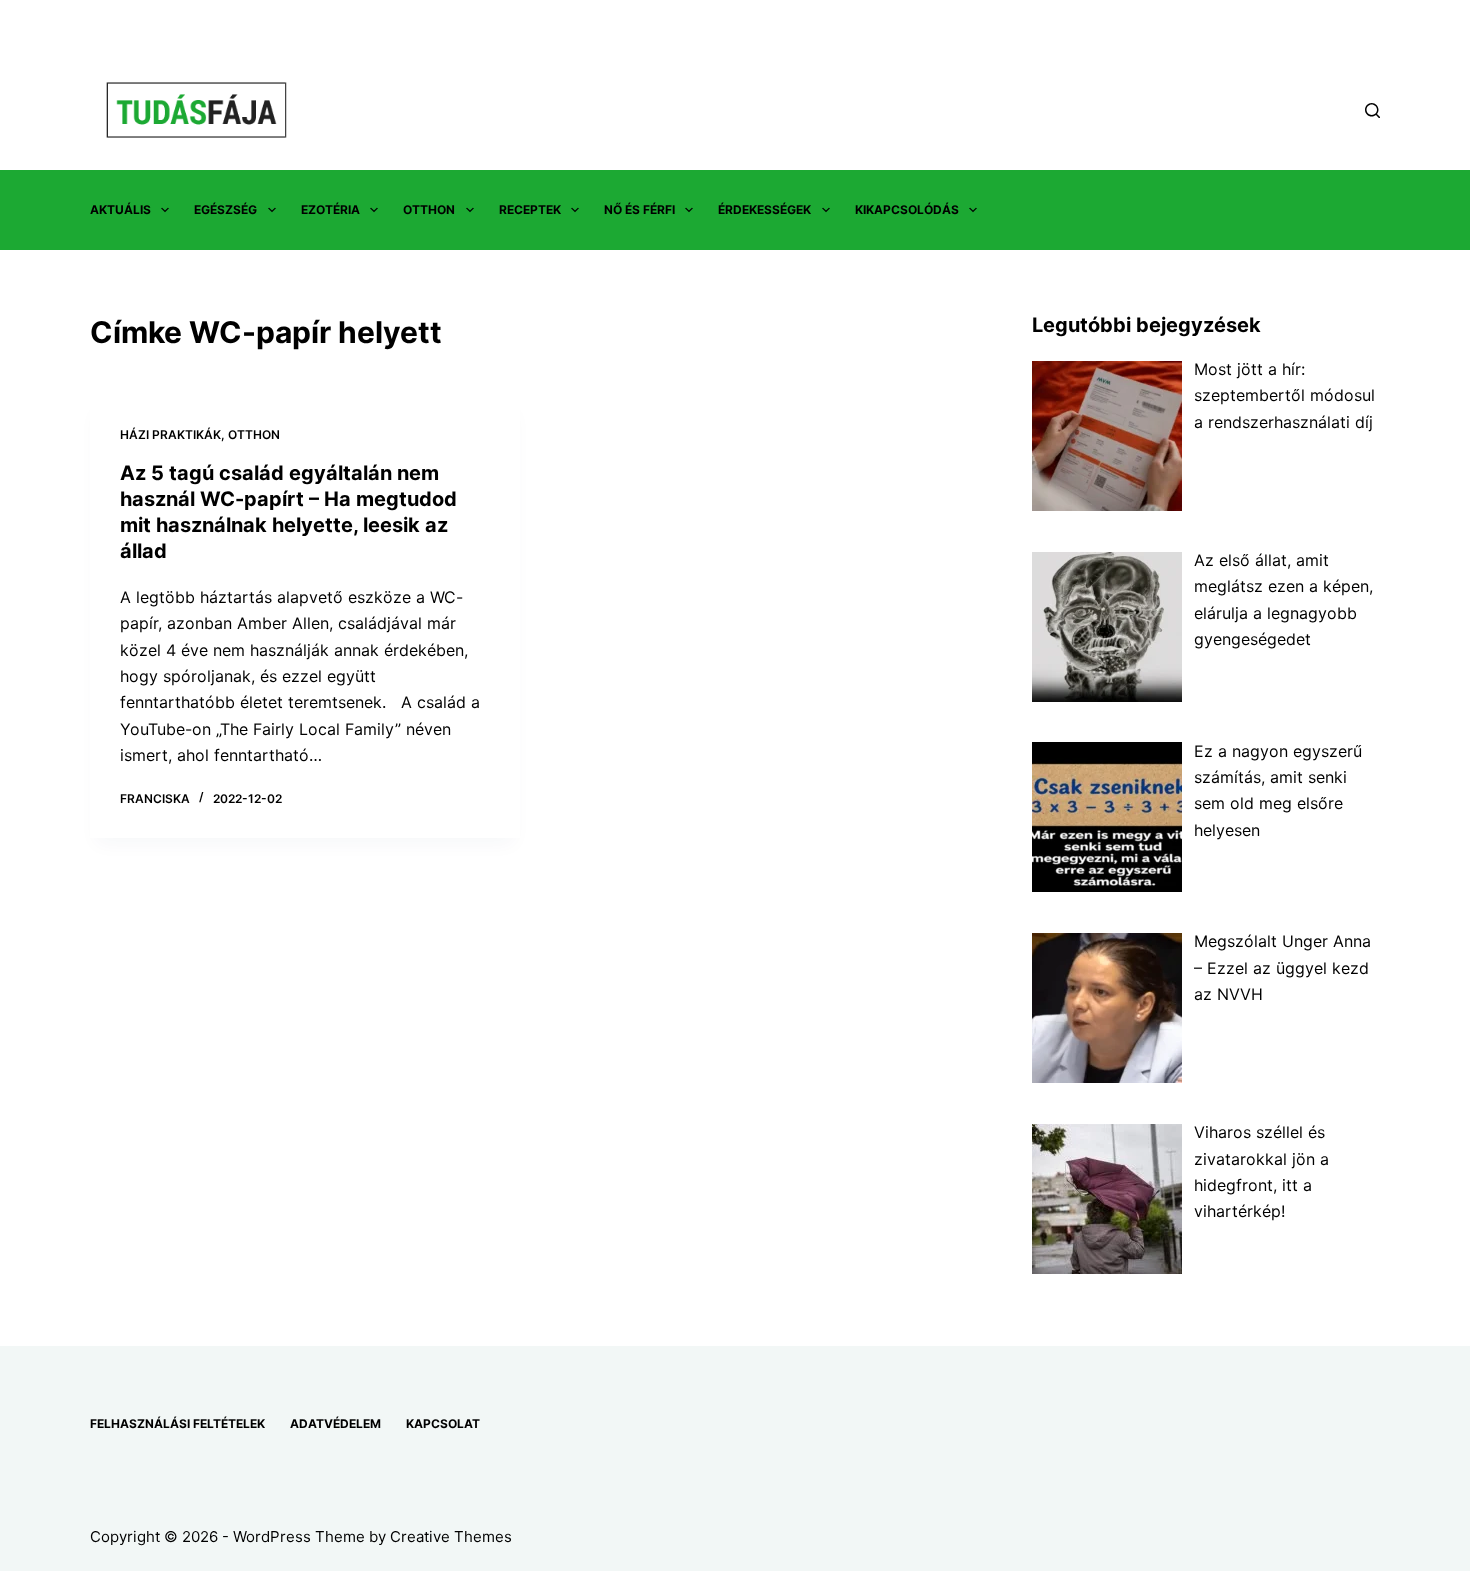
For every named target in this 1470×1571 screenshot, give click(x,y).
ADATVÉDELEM (335, 1423)
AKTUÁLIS (120, 209)
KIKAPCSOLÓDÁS (907, 209)
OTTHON (429, 209)
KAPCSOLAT (443, 1423)
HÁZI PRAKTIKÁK (170, 434)
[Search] (1372, 110)
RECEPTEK (530, 209)
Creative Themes (451, 1536)
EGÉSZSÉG (225, 209)
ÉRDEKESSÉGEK (764, 209)
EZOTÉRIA (330, 209)
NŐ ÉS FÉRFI (639, 209)
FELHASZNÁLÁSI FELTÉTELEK (177, 1423)
